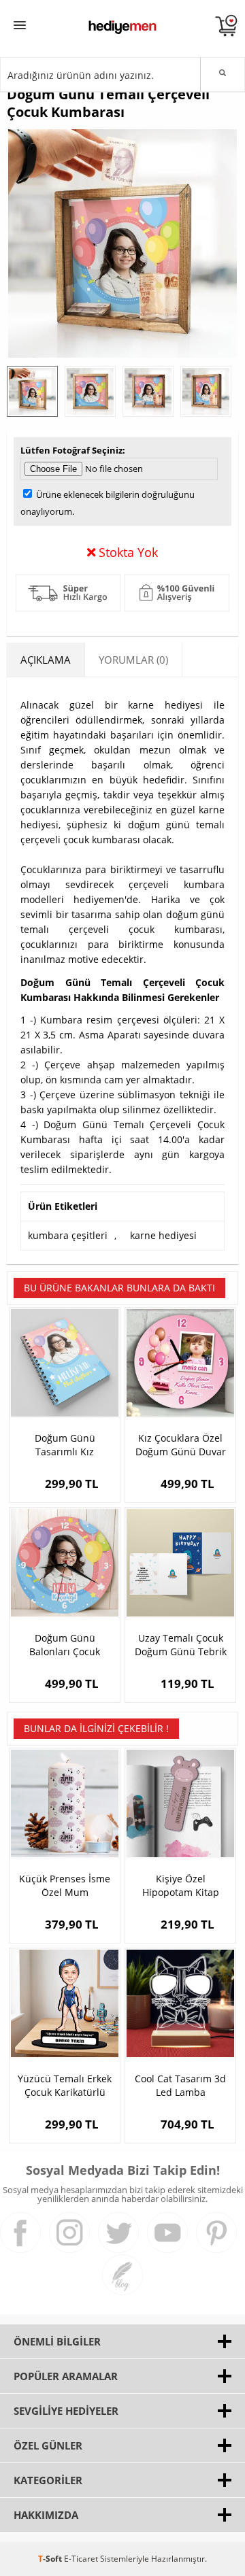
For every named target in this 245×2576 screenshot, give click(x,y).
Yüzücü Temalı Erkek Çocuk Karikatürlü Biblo (65, 2086)
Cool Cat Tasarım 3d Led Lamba (180, 2085)
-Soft (51, 2559)
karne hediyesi (163, 1235)
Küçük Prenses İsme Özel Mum (65, 1885)
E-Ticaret (81, 2559)
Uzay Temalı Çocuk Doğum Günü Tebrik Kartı (181, 1645)
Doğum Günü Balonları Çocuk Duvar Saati (65, 1645)
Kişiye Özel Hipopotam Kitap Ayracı (181, 1886)
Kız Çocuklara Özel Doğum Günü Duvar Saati (181, 1445)
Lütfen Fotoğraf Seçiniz (71, 450)
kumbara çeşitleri (68, 1235)
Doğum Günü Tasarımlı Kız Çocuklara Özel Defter (65, 1445)
